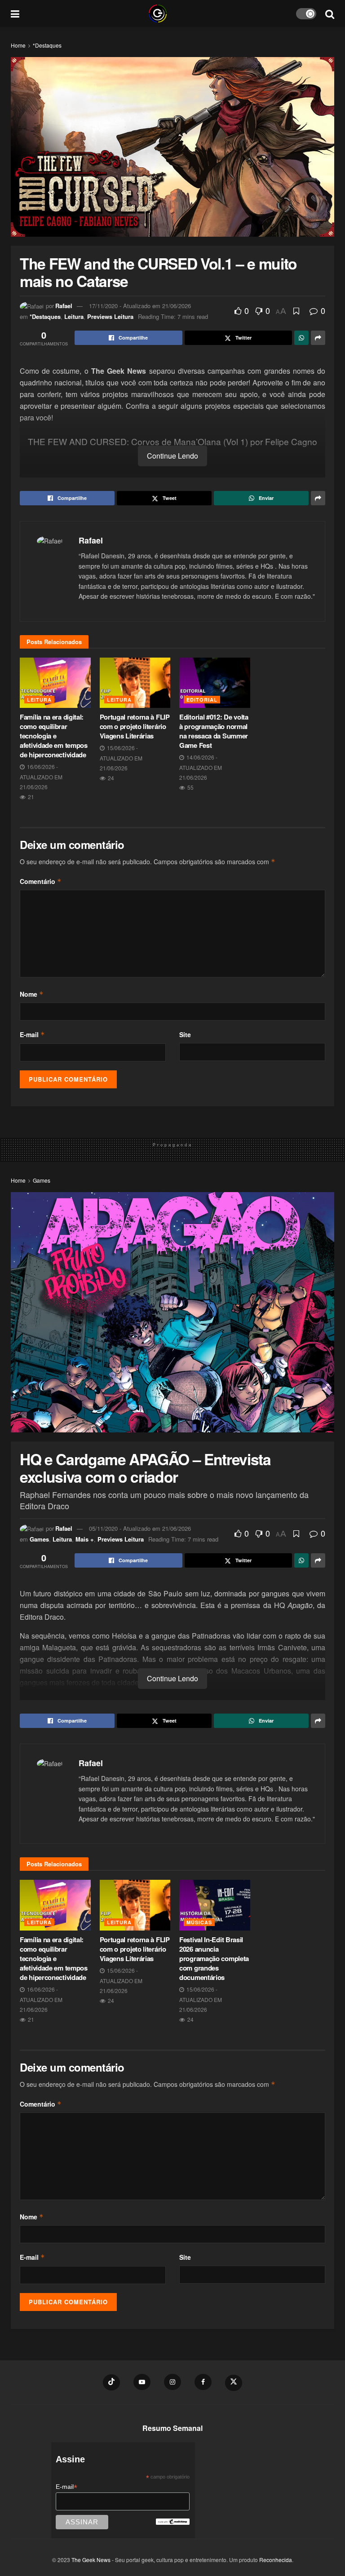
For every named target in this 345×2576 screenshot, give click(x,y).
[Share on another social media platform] (318, 338)
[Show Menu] (15, 13)
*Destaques (47, 45)
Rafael (64, 306)
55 (190, 787)
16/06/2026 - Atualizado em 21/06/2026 (41, 777)
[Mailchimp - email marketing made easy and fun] (172, 2521)
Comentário (41, 881)
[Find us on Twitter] (234, 2383)
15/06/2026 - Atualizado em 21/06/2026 (121, 758)
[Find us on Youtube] (142, 2382)
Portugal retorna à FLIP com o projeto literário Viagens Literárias (135, 726)
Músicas (199, 1922)
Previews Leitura (110, 316)
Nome (32, 994)
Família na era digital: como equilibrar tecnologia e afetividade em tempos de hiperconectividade (54, 736)
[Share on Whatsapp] (301, 338)
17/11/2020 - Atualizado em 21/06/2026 (140, 306)
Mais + (85, 1539)
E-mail (32, 1034)
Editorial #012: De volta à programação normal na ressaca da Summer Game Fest (214, 731)
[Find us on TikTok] (111, 2382)
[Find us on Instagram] (172, 2382)
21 (30, 797)
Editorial (202, 700)
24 (110, 778)
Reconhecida (276, 2560)
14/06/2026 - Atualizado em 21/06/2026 (201, 767)
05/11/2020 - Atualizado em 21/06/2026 (140, 1528)
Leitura (74, 316)
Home (18, 45)
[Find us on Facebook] (203, 2382)
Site (185, 1034)
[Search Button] (330, 13)
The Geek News (91, 2560)
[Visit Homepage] (158, 13)
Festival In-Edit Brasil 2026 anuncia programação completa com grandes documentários (214, 1958)
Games (42, 1180)
